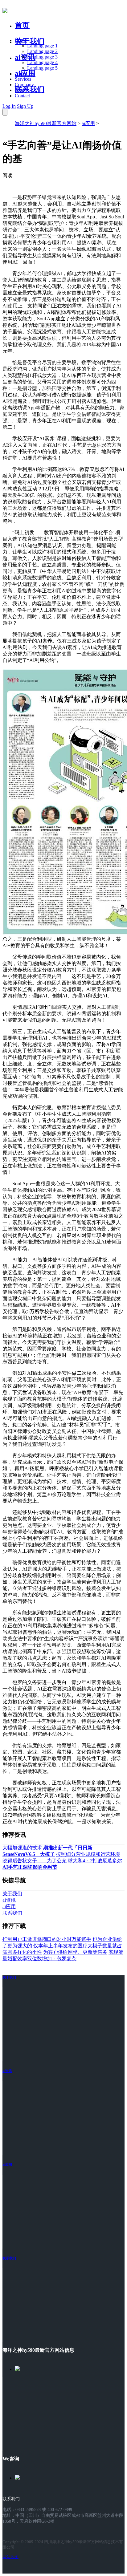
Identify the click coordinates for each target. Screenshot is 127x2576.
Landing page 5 (42, 68)
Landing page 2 (42, 51)
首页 (22, 25)
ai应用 (88, 123)
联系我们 (30, 89)
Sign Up (25, 106)
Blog (20, 90)
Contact (22, 96)
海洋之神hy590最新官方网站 (46, 123)
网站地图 (10, 2557)
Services (23, 79)
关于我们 (30, 41)
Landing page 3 (42, 57)
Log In (9, 106)
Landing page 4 (42, 62)
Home (21, 40)
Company (24, 85)
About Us (24, 73)
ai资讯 (25, 57)
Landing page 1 (42, 46)
